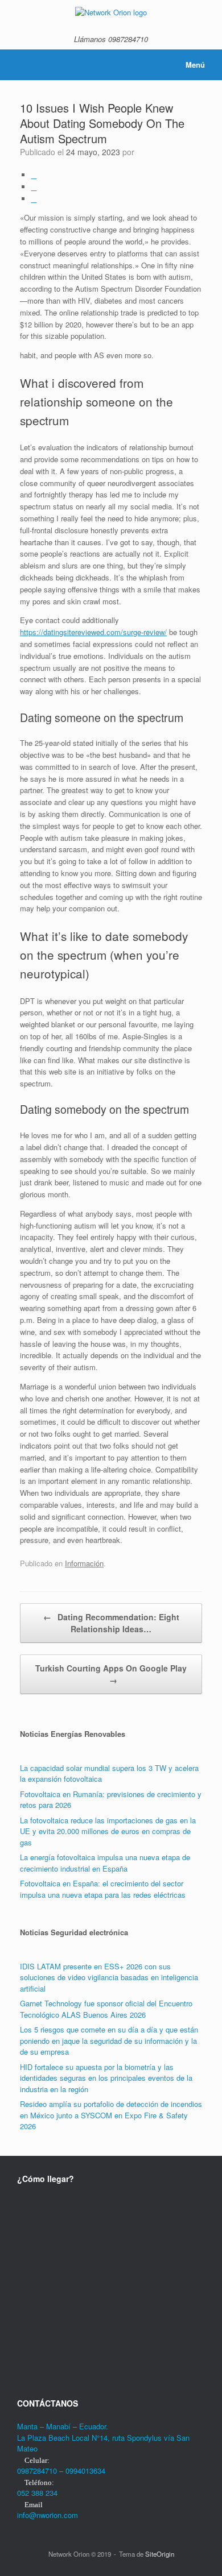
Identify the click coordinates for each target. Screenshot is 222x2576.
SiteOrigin (160, 2554)
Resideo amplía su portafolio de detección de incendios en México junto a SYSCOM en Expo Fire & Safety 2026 (111, 2115)
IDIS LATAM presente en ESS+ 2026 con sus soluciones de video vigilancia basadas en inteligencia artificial (109, 1977)
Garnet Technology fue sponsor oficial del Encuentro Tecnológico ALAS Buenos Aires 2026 (106, 2009)
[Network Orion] (111, 12)
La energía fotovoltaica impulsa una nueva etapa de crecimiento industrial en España (105, 1863)
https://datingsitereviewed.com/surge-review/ (93, 632)
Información (84, 1563)
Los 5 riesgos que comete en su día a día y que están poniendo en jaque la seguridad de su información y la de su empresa (109, 2040)
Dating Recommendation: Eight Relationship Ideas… (111, 1623)
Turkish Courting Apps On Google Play (111, 1674)
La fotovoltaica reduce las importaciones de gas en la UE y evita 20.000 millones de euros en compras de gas (108, 1831)
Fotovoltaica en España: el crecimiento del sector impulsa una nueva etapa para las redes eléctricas (103, 1889)
